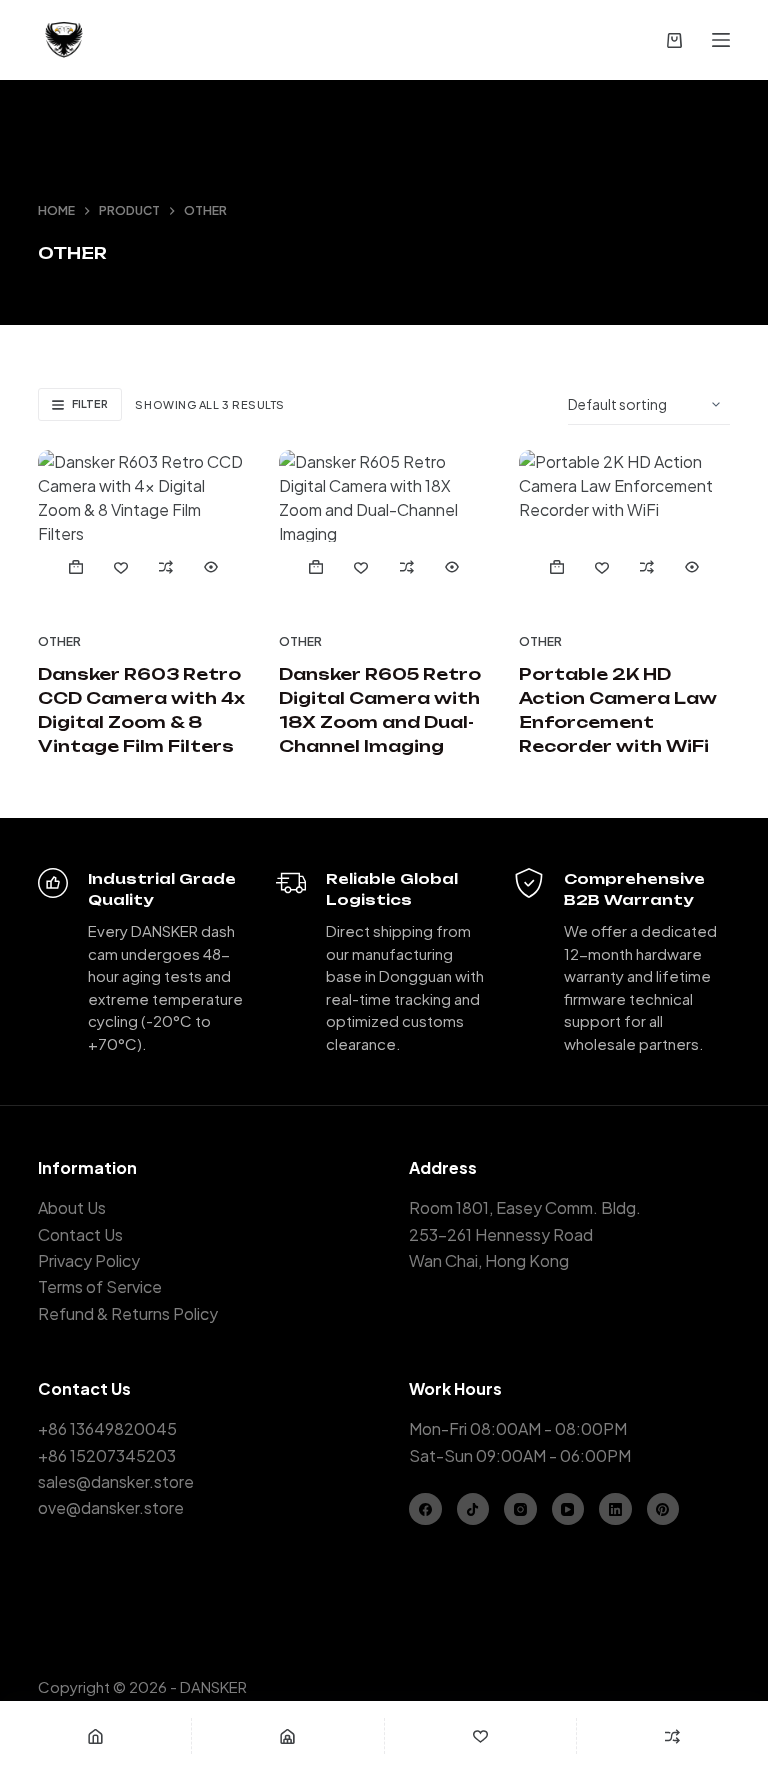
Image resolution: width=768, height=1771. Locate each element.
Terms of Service (100, 1286)
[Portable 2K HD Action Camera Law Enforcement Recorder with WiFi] (624, 529)
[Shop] (287, 1736)
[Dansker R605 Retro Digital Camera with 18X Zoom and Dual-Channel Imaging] (384, 529)
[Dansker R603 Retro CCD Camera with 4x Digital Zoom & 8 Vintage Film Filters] (143, 529)
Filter (90, 403)
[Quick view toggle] (211, 567)
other (59, 641)
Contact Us (80, 1234)
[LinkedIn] (615, 1509)
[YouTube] (568, 1509)
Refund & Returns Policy (128, 1313)
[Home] (95, 1736)
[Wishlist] (480, 1736)
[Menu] (721, 40)
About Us (72, 1207)
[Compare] (672, 1736)
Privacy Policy (89, 1260)
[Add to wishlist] (121, 567)
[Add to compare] (166, 567)
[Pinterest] (663, 1509)
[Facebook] (425, 1509)
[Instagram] (520, 1509)
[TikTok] (473, 1509)
